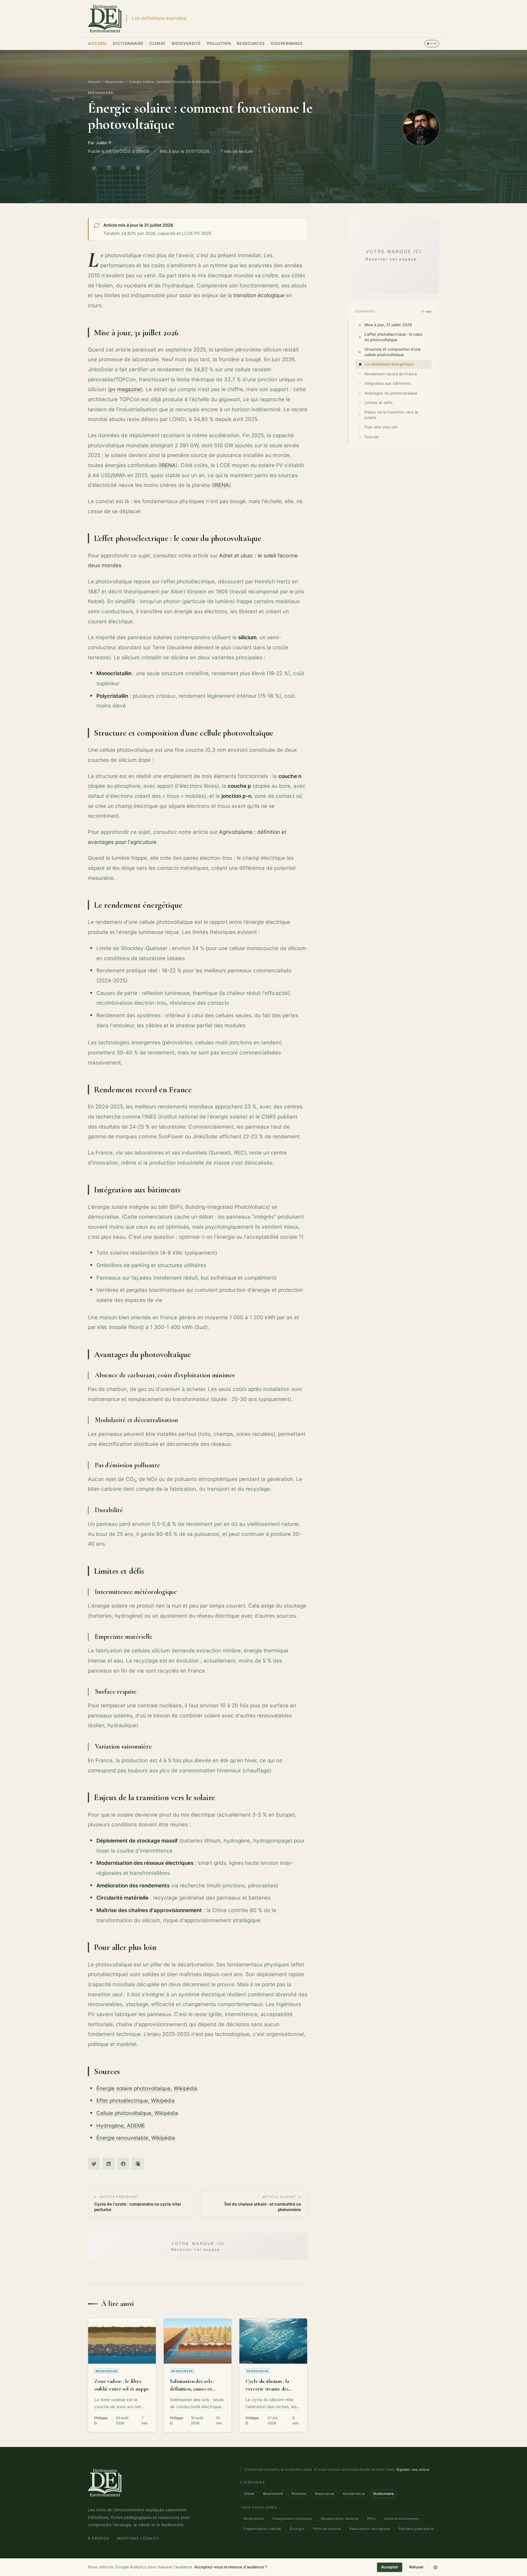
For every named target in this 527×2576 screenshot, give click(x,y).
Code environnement (402, 2519)
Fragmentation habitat (262, 2529)
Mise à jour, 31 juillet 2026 (388, 325)
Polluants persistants (416, 2529)
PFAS (371, 2519)
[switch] (432, 44)
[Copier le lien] (138, 168)
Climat (158, 43)
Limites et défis (379, 403)
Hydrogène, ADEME (121, 2126)
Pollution (219, 43)
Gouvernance (287, 43)
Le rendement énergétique (389, 364)
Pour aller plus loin (381, 427)
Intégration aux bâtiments (388, 383)
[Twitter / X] (94, 168)
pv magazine (125, 389)
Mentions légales (138, 2538)
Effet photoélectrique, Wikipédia (136, 2100)
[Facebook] (123, 168)
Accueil (97, 43)
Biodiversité (186, 43)
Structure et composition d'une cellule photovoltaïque (393, 352)
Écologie (297, 2529)
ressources (100, 93)
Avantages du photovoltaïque (391, 393)
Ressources (251, 43)
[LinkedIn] (109, 168)
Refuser (416, 2567)
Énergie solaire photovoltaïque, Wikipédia (147, 2088)
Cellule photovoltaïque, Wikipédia (137, 2113)
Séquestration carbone (340, 2519)
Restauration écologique (369, 2529)
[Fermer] (436, 2567)
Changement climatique (292, 2519)
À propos (99, 2538)
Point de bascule (327, 2529)
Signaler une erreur (413, 2470)
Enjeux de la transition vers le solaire (391, 415)
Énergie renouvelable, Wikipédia (136, 2138)
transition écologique (259, 295)
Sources (372, 437)
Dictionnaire (128, 43)
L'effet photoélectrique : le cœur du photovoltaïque (394, 337)
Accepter (390, 2567)
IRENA (168, 465)
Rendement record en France (391, 374)
